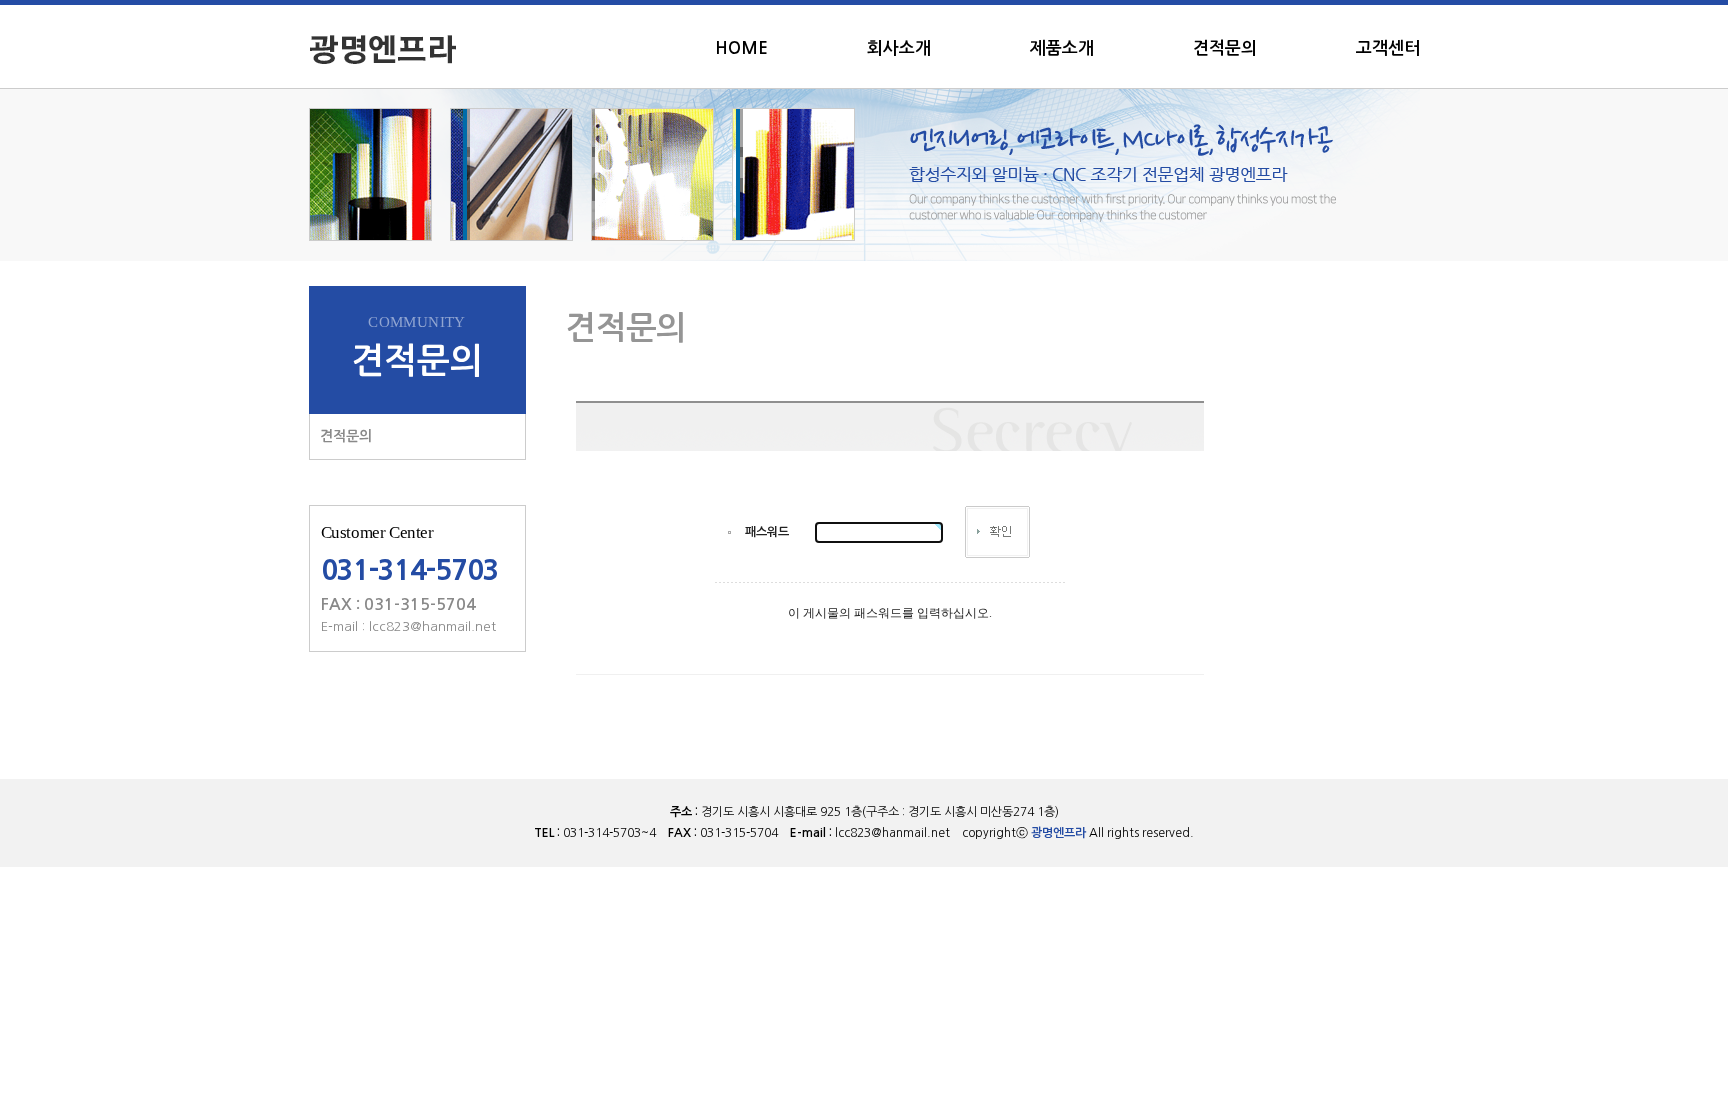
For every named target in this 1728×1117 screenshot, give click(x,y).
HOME (741, 48)
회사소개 (899, 48)
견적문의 (1225, 48)
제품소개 (1062, 48)
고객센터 (1388, 48)
